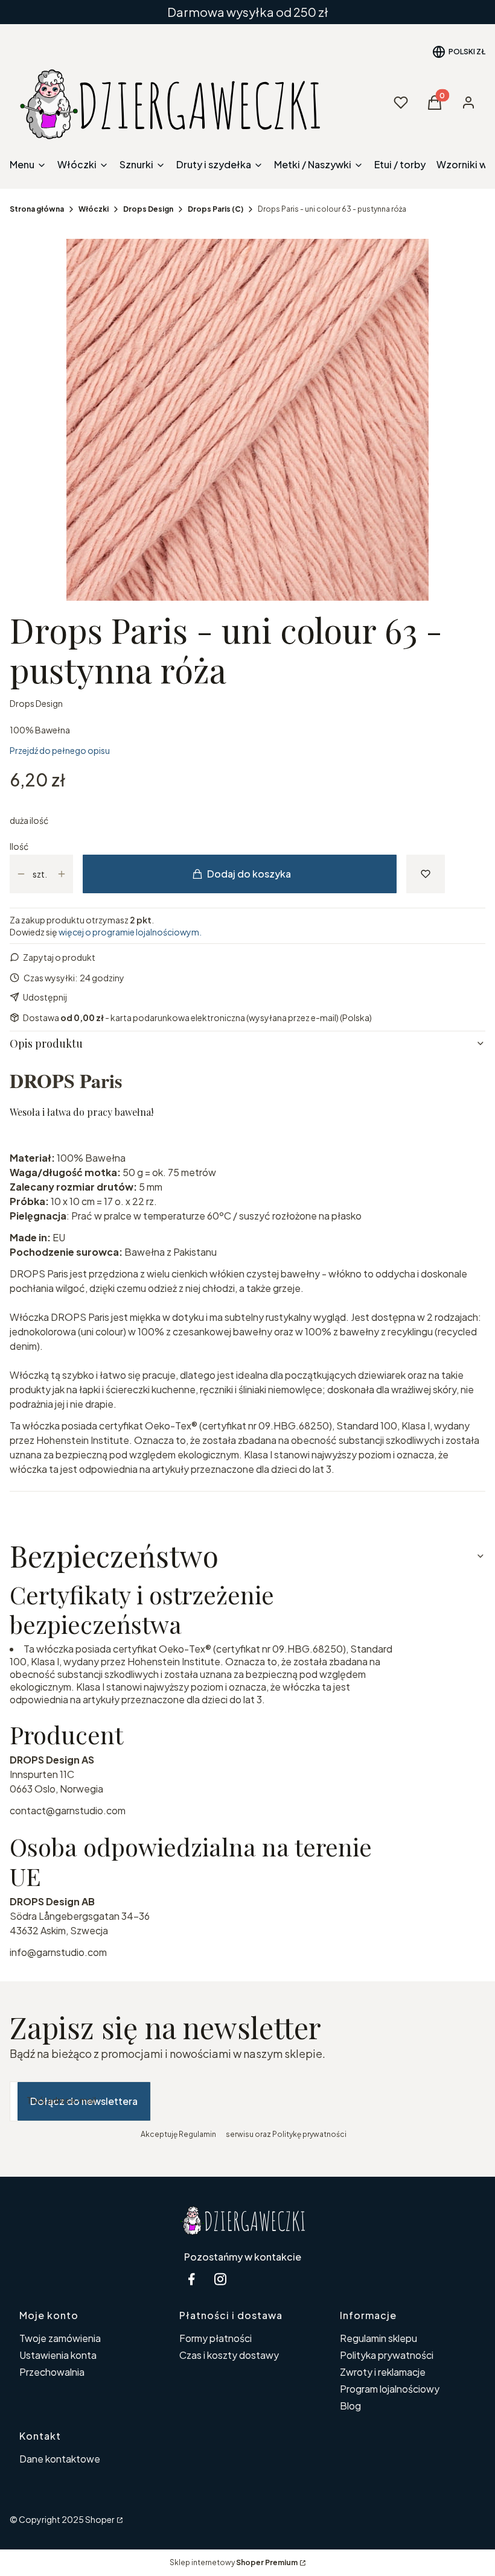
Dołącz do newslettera (84, 2101)
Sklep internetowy (234, 2562)
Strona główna (37, 209)
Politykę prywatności (309, 2134)
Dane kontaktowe (60, 2459)
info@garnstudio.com (58, 1952)
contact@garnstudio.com (68, 1810)
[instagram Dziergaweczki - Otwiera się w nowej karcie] (220, 2279)
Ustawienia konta (58, 2355)
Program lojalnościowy (390, 2389)
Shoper (100, 2519)
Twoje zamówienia (60, 2338)
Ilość (19, 846)
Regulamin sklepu (378, 2338)
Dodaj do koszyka (249, 874)
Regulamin (197, 2134)
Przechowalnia (52, 2372)
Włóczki (94, 209)
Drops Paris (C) (216, 209)
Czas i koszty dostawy (229, 2355)
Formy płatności (216, 2338)
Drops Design (148, 209)
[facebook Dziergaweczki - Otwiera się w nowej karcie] (191, 2279)
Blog (350, 2406)
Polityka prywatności (387, 2355)
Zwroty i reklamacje (383, 2372)
